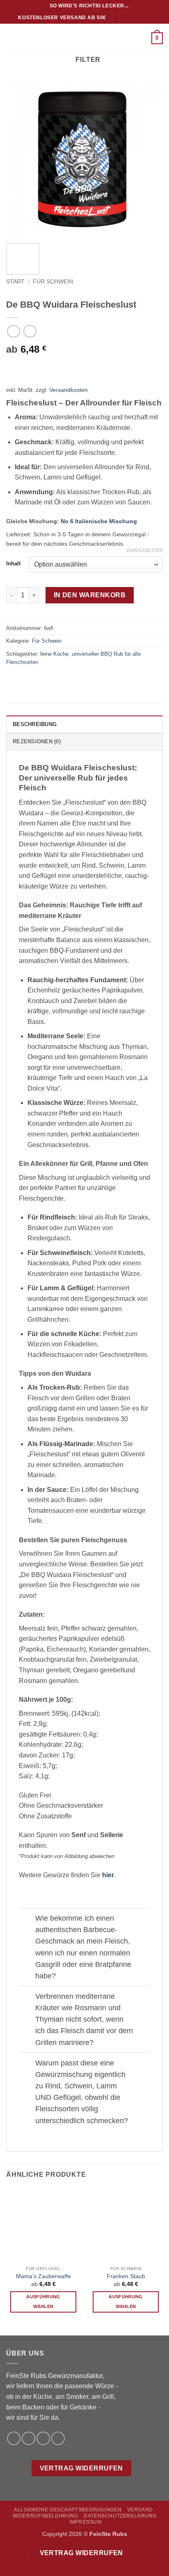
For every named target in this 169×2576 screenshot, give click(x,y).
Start (15, 282)
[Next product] (13, 331)
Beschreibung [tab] (35, 724)
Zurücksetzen (145, 550)
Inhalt (13, 564)
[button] (11, 38)
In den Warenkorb (90, 595)
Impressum (86, 2522)
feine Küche (54, 654)
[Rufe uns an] (150, 18)
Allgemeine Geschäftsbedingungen (68, 2510)
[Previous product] (30, 331)
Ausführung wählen (43, 2302)
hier (108, 1875)
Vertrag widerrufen (81, 2468)
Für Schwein (53, 282)
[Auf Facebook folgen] (126, 18)
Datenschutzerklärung (120, 2516)
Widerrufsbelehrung (46, 2516)
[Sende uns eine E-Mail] (142, 18)
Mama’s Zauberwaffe (43, 2276)
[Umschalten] (27, 1919)
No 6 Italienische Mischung (99, 521)
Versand (140, 2510)
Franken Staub (126, 2276)
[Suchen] (40, 6)
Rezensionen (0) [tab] (37, 741)
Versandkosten (69, 390)
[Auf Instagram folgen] (134, 18)
